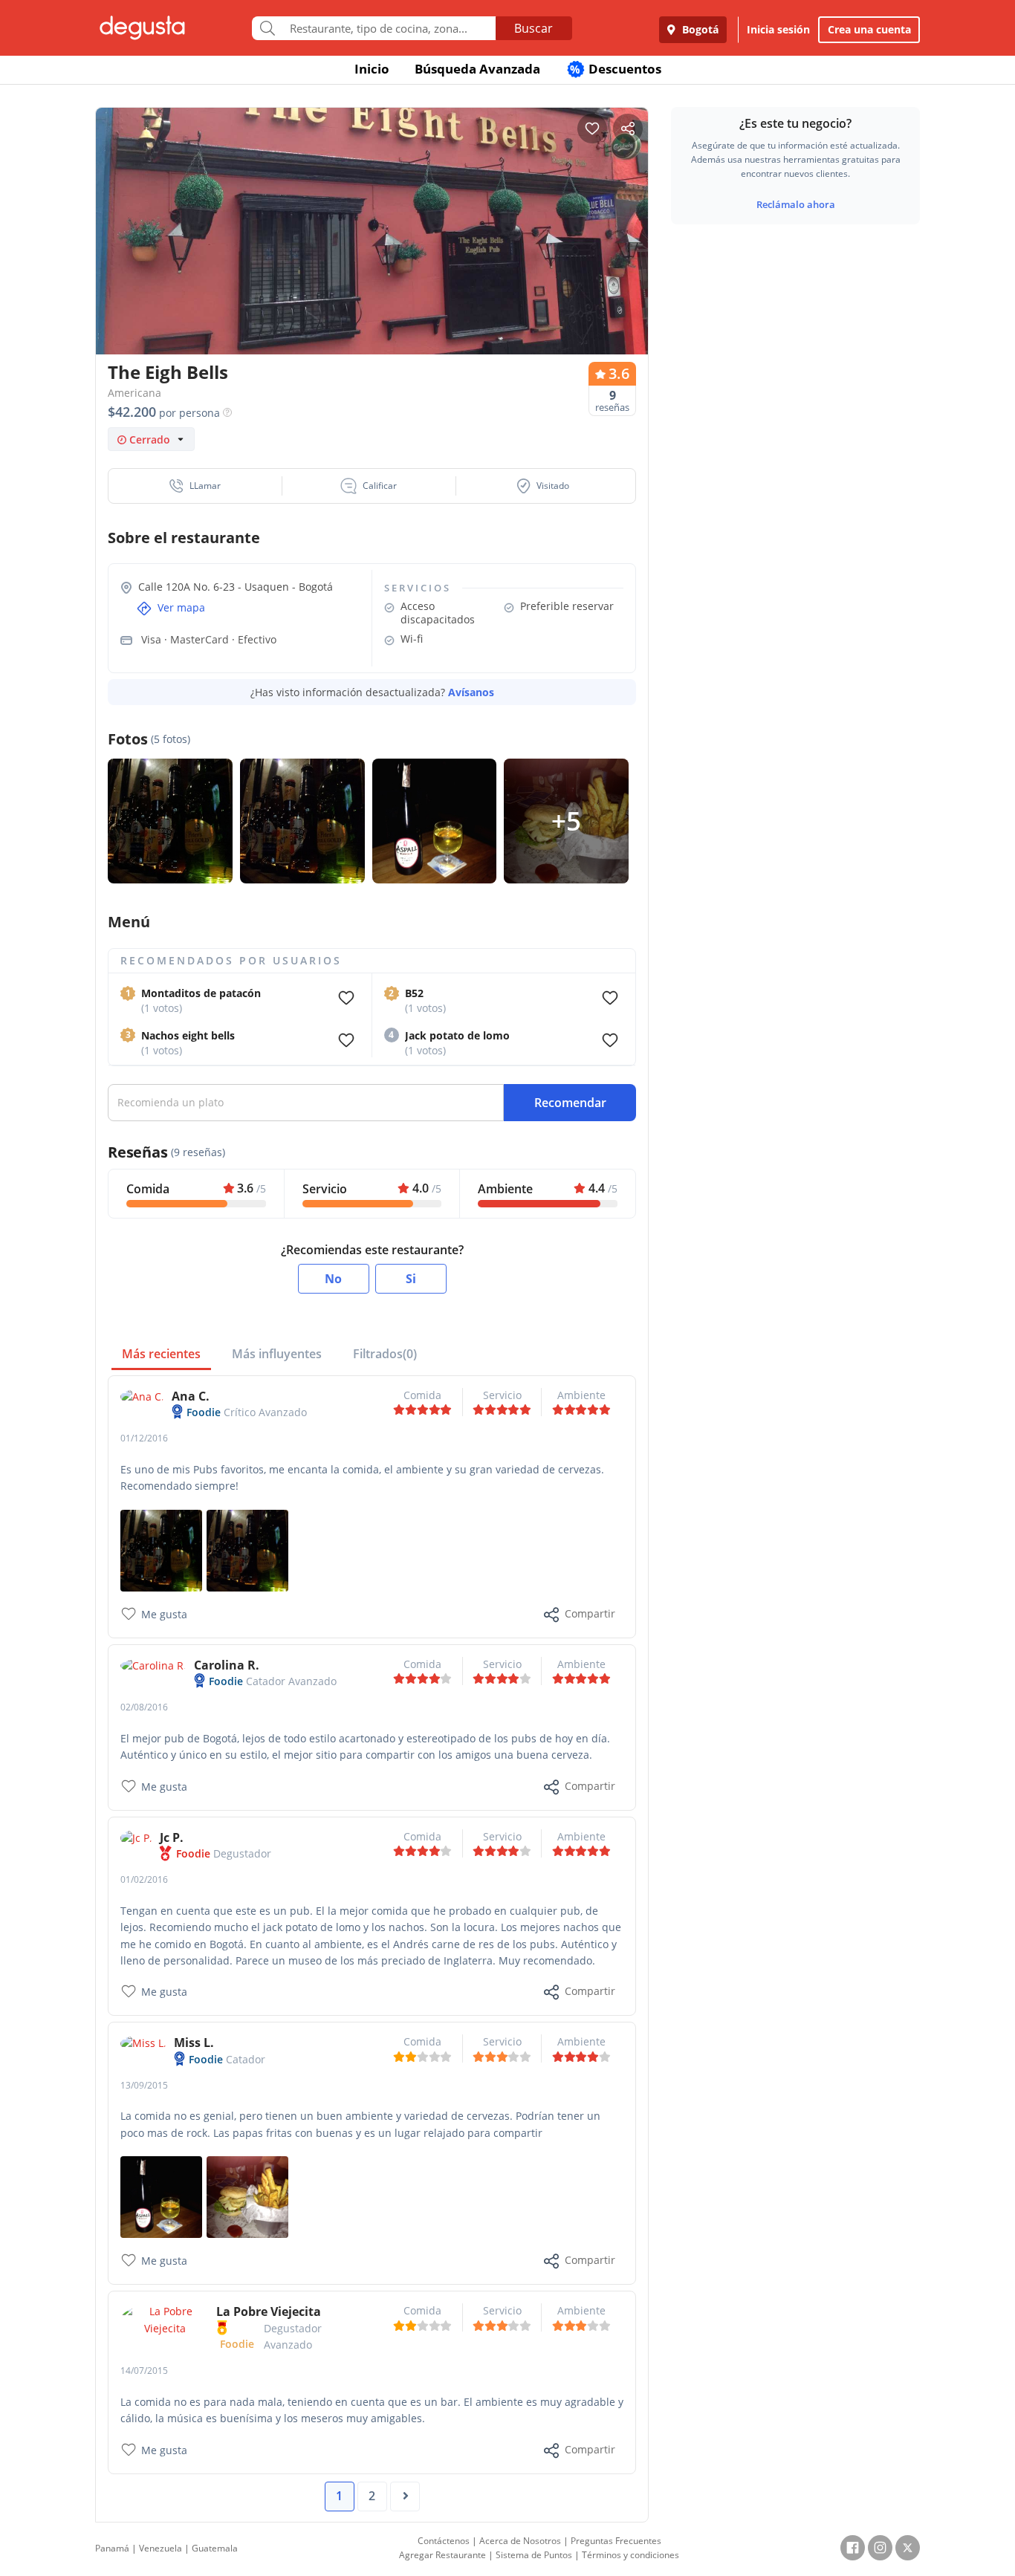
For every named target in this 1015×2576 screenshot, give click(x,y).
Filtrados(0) (385, 1354)
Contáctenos (444, 2541)
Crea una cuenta (869, 29)
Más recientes (161, 1354)
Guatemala (215, 2548)
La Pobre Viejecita (269, 2311)
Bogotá (699, 29)
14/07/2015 (144, 2371)
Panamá (112, 2548)
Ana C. (191, 1396)
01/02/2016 (144, 1879)
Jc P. (172, 1837)
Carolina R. (227, 1665)
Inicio (372, 69)
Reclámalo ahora (796, 204)
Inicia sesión (778, 29)
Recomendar (570, 1103)
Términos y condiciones (630, 2555)
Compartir (590, 1613)
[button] (195, 486)
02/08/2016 (144, 1707)
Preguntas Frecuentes (616, 2541)
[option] (372, 260)
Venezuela (160, 2548)
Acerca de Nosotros (520, 2541)
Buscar (534, 28)
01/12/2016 (144, 1438)
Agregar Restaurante (442, 2555)
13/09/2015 (144, 2085)
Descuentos (616, 69)
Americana (134, 393)
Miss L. (194, 2043)
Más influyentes (277, 1354)
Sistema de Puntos (534, 2555)
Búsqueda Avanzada (477, 69)
